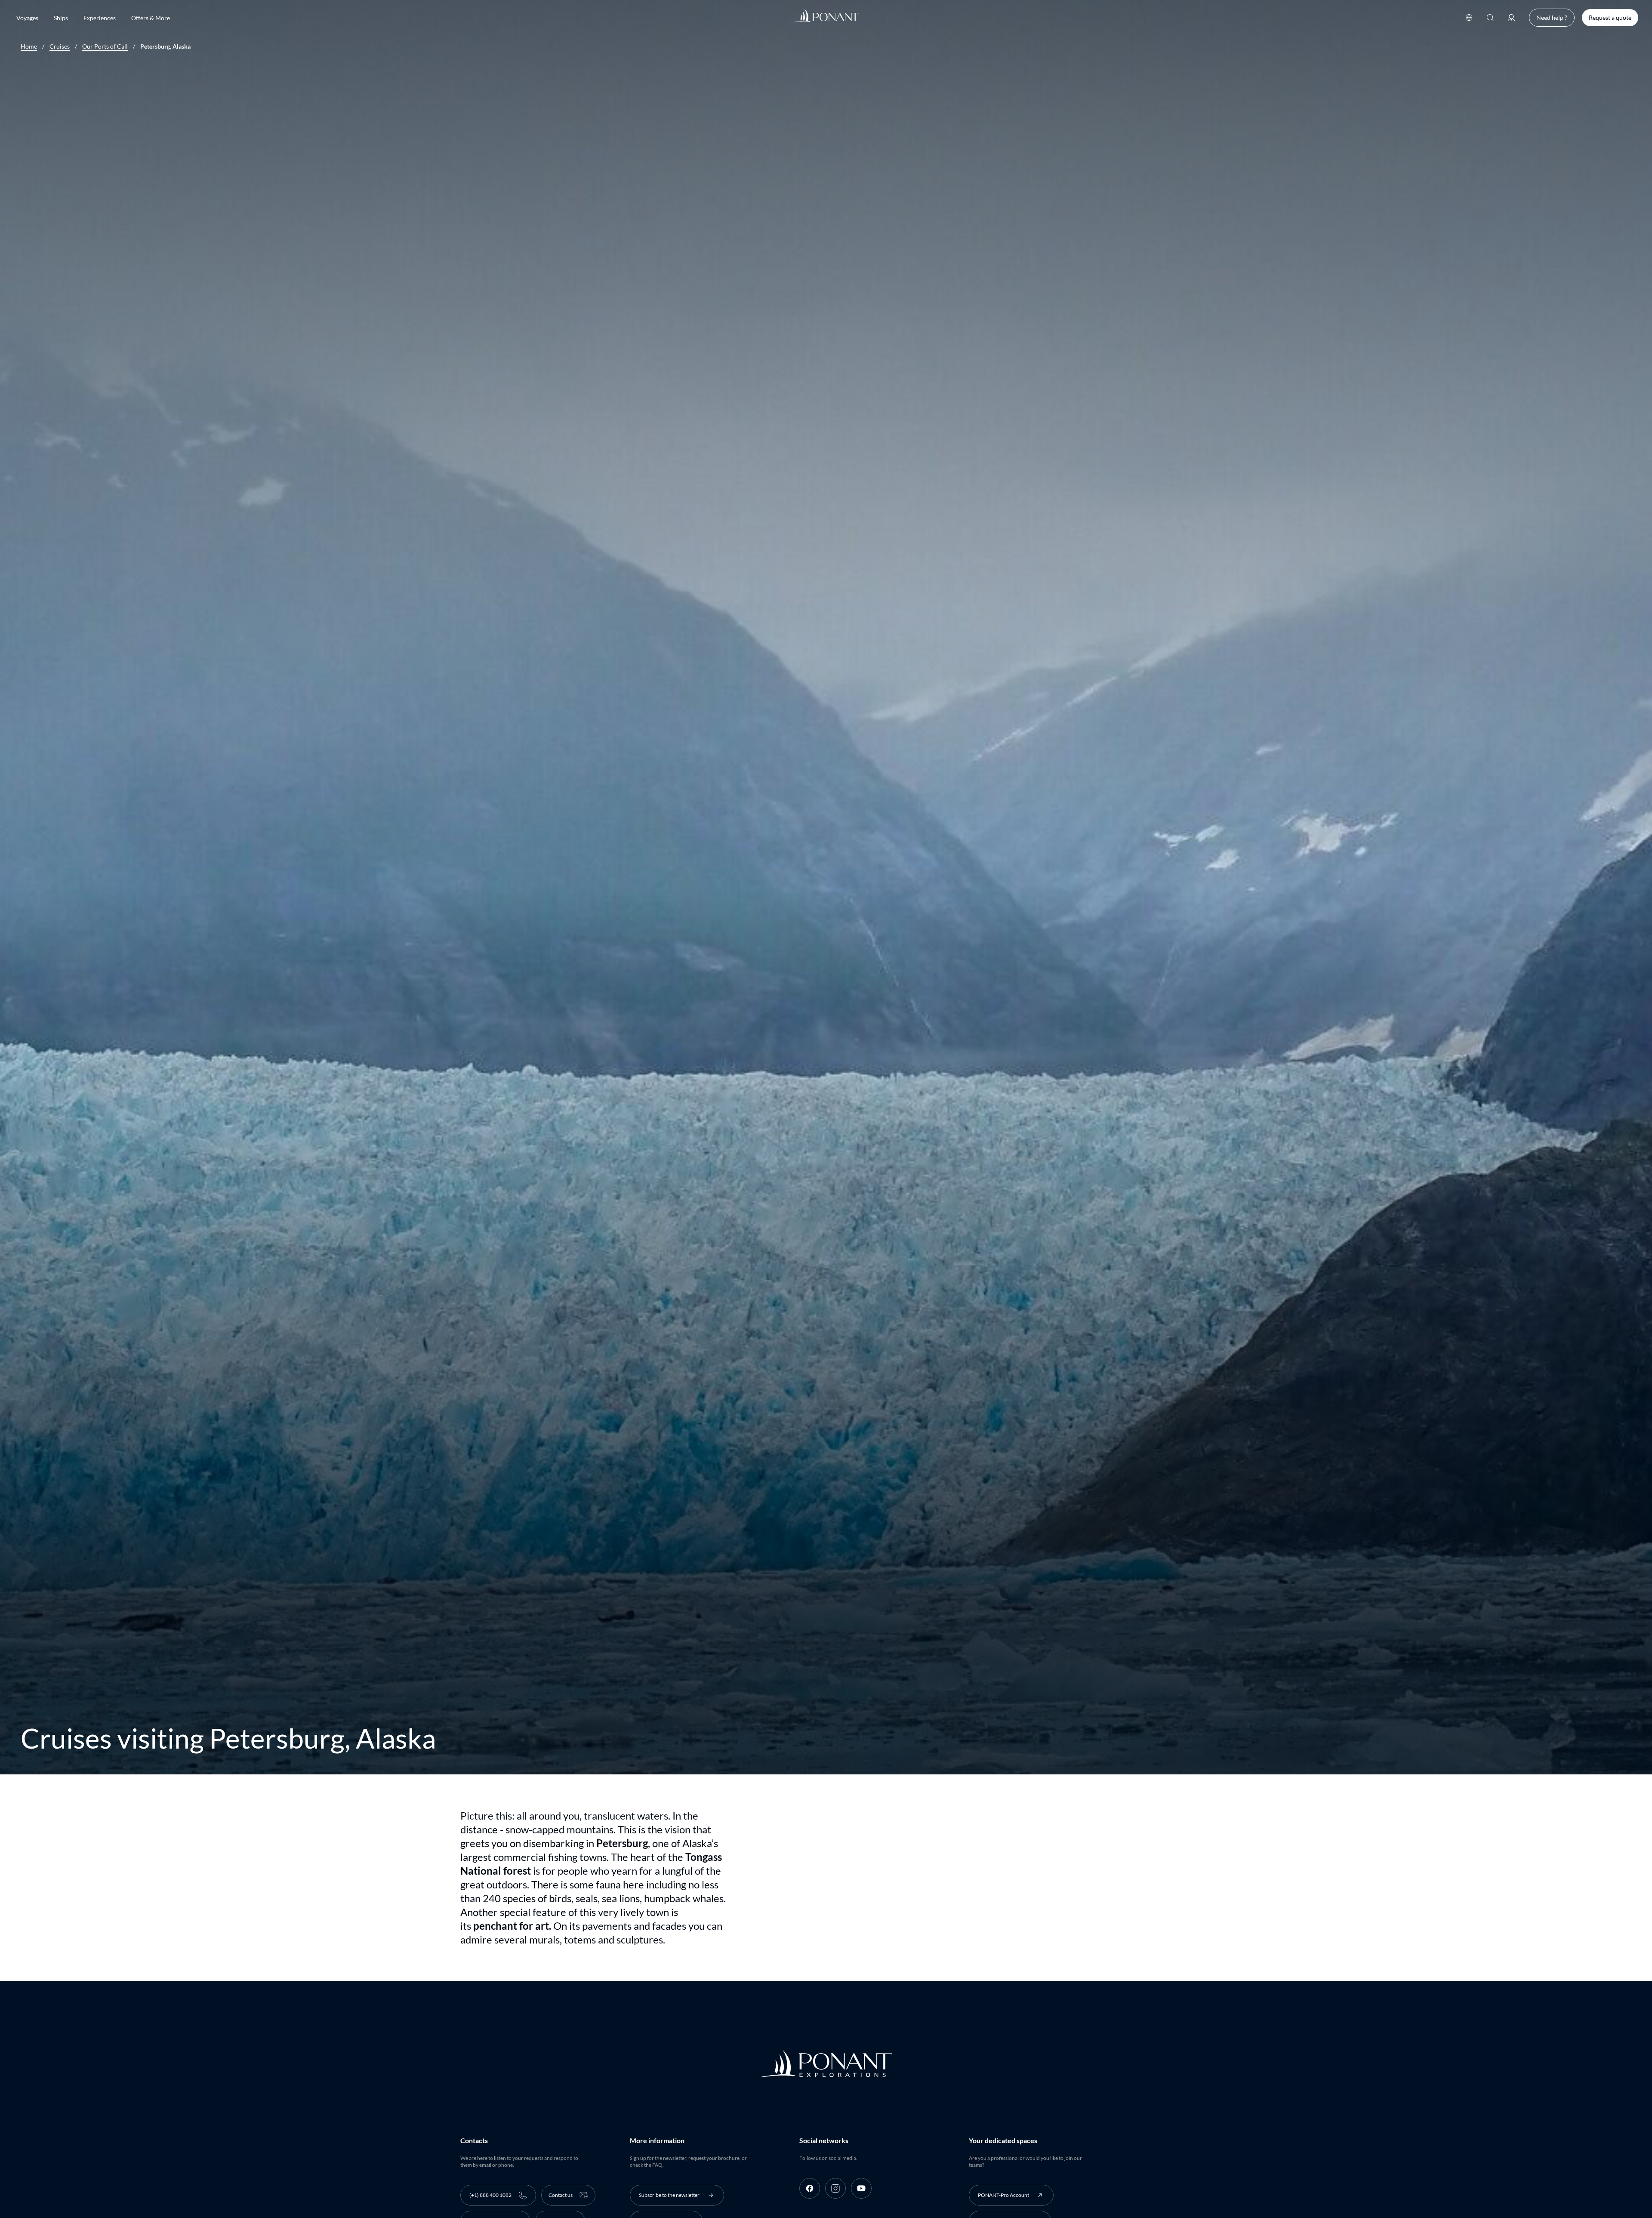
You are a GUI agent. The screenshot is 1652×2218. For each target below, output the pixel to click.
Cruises (60, 46)
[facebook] (810, 2188)
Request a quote (1610, 17)
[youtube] (861, 2188)
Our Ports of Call (105, 46)
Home (29, 46)
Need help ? (1552, 17)
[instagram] (835, 2188)
